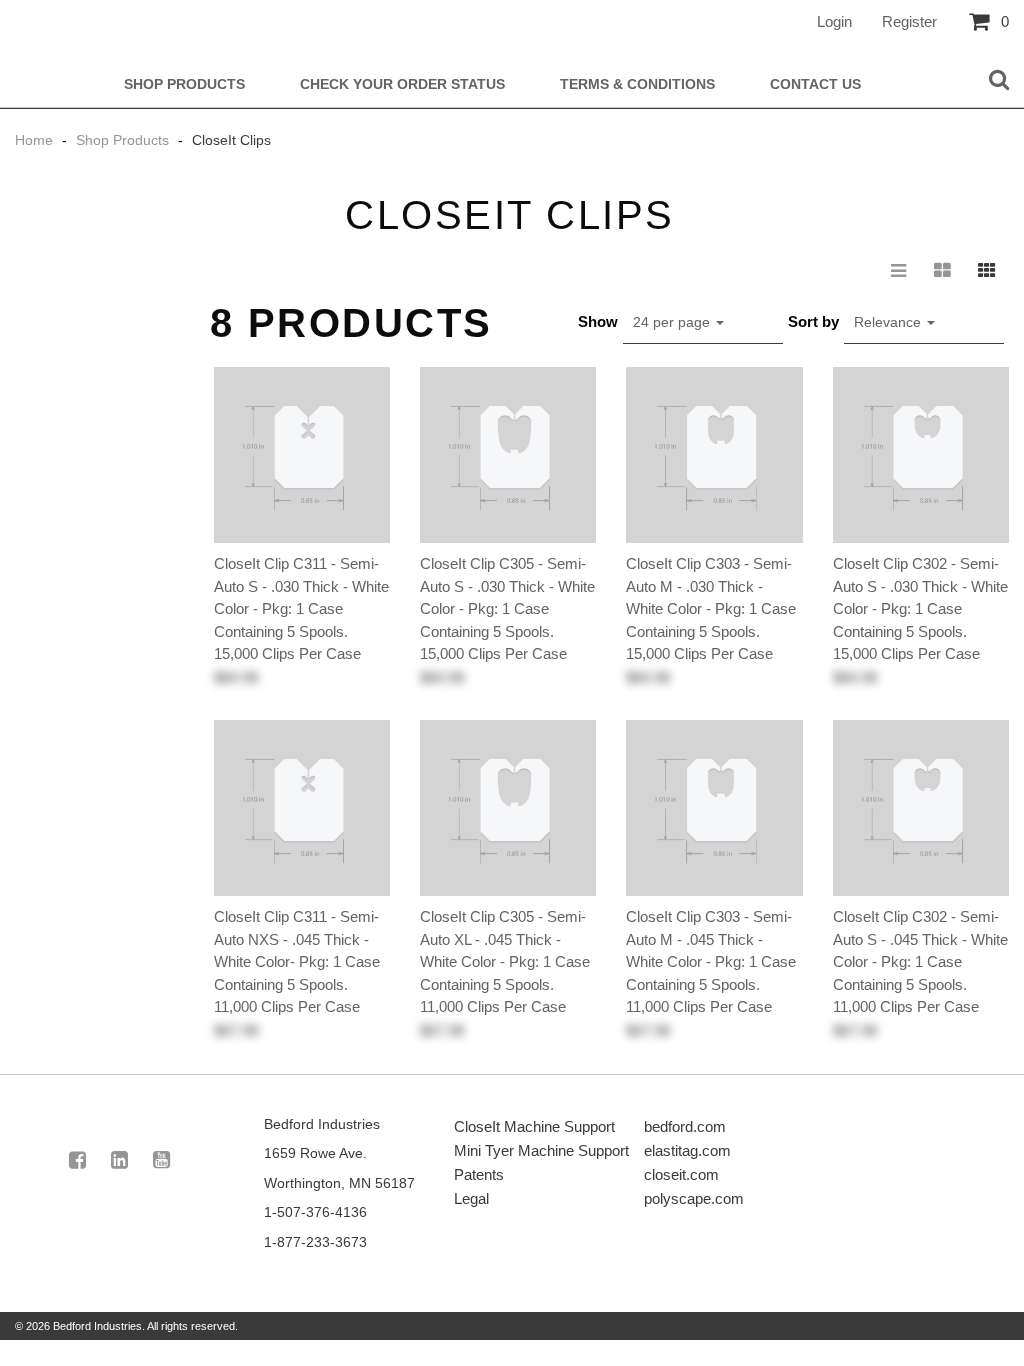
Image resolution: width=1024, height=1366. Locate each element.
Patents (479, 1174)
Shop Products (184, 84)
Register (909, 21)
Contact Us (815, 84)
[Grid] (987, 271)
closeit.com (681, 1174)
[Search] (999, 81)
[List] (899, 271)
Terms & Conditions (637, 84)
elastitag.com (687, 1150)
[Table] (943, 271)
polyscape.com (694, 1198)
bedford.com (685, 1126)
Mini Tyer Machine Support (541, 1150)
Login (834, 21)
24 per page (673, 322)
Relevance (889, 322)
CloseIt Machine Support (534, 1126)
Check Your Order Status (402, 84)
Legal (471, 1198)
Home (36, 140)
